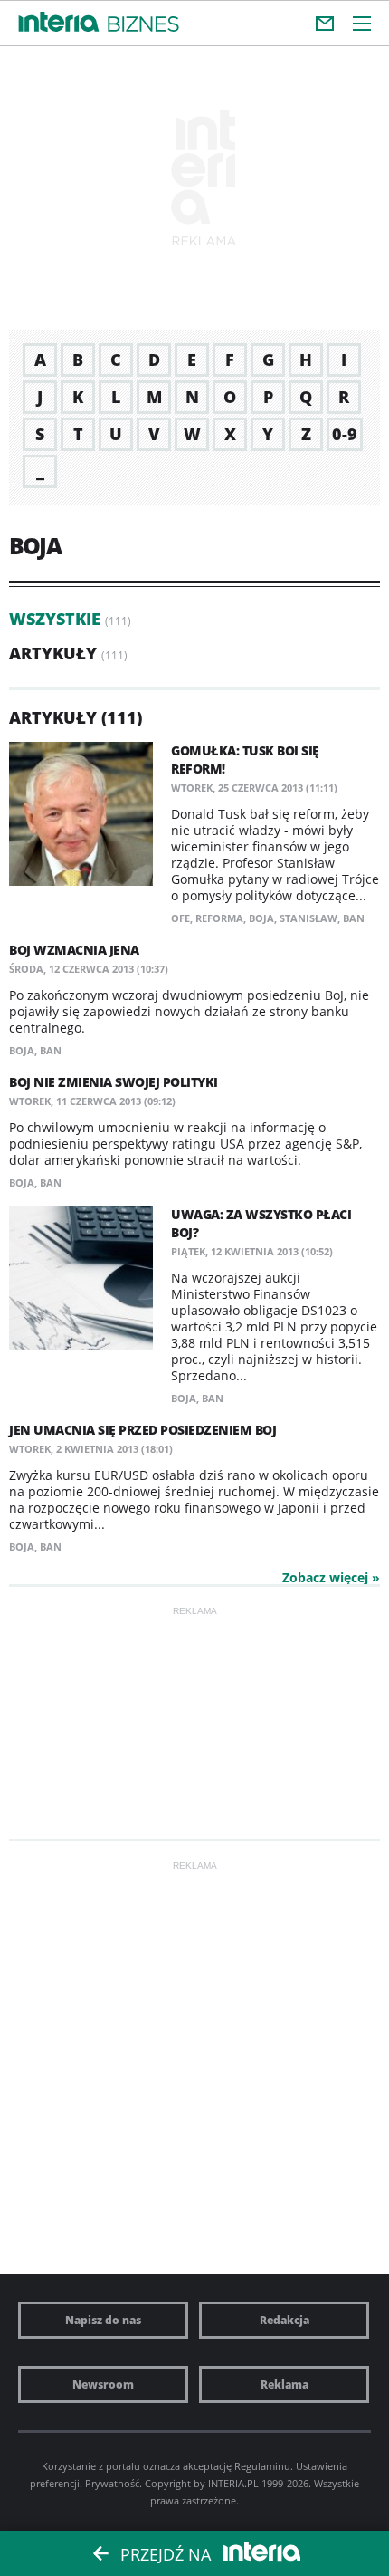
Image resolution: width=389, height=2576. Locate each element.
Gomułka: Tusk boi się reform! (245, 759)
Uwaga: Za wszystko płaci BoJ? (261, 1223)
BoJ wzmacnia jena (74, 950)
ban (354, 918)
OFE (180, 918)
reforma (219, 918)
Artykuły (53, 653)
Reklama (285, 2384)
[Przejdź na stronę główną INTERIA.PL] (59, 23)
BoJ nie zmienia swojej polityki (114, 1082)
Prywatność (112, 2483)
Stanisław (308, 918)
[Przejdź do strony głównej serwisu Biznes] (143, 25)
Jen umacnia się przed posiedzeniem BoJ (142, 1430)
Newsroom (103, 2384)
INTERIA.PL (233, 2483)
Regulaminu (262, 2466)
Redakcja (285, 2320)
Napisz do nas (103, 2320)
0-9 (345, 434)
